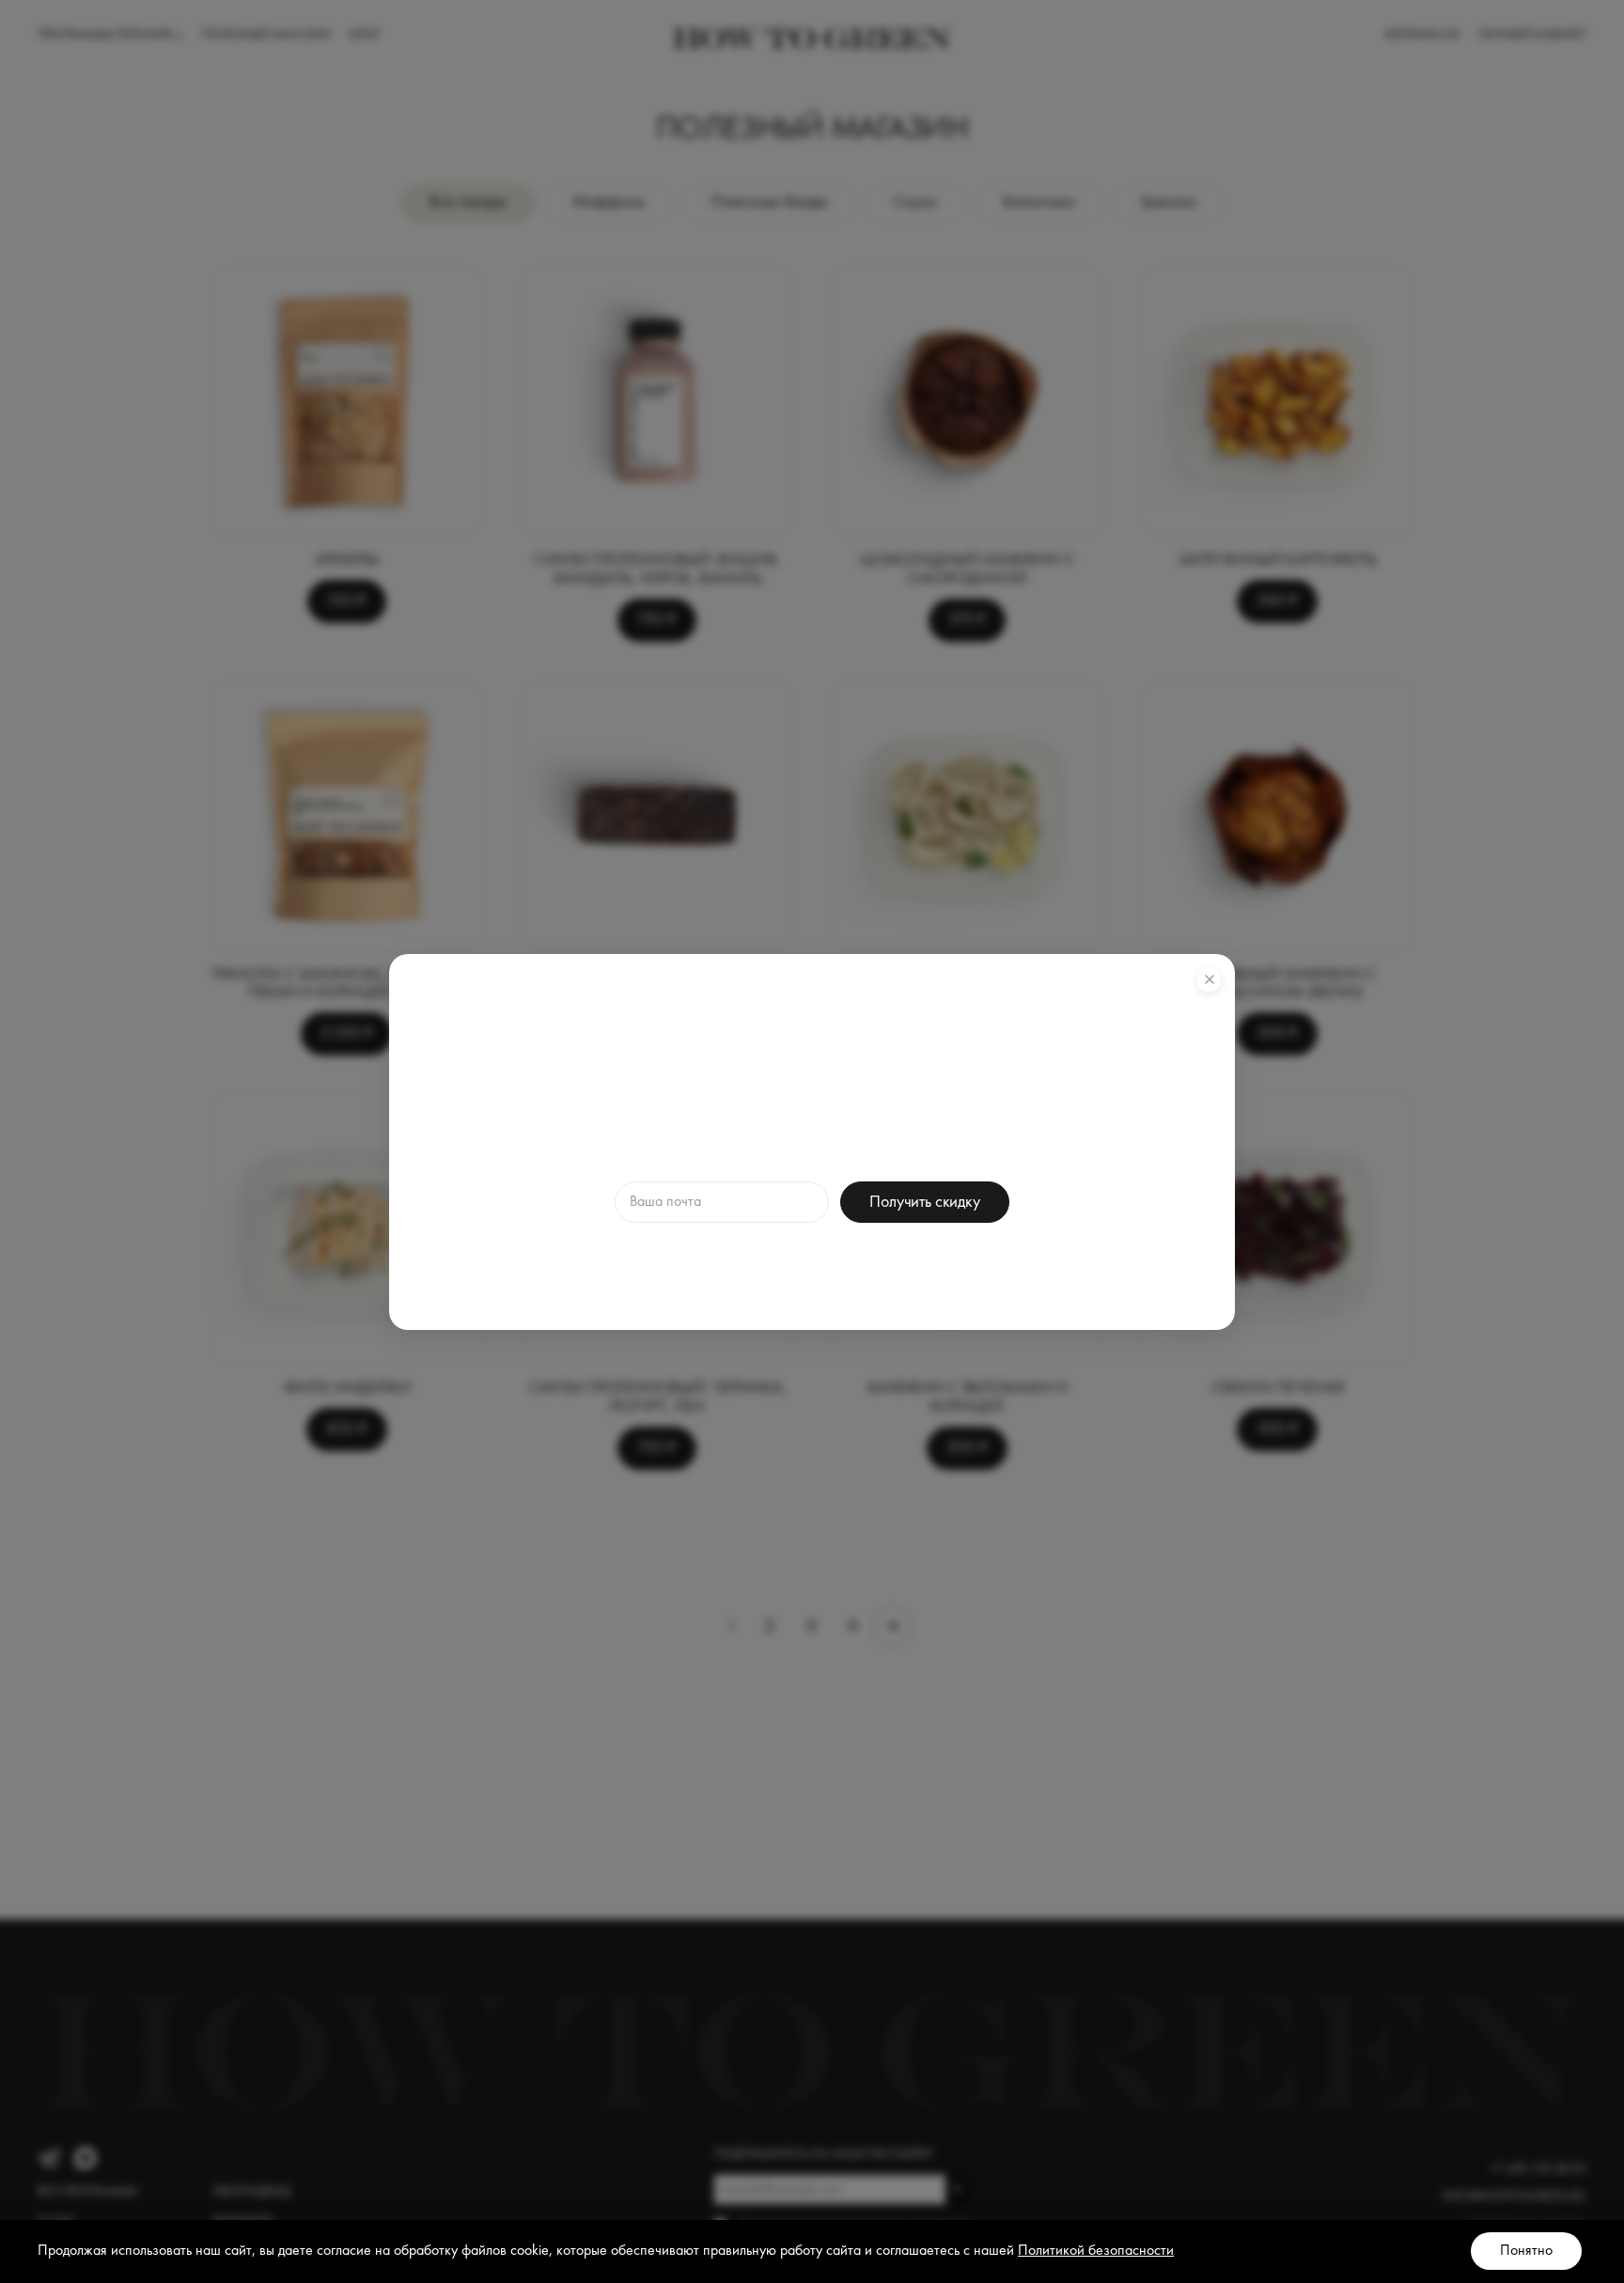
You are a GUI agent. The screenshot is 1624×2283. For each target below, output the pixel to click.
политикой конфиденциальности (921, 1260)
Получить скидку (924, 1202)
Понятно (1526, 2251)
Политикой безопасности (1096, 2251)
